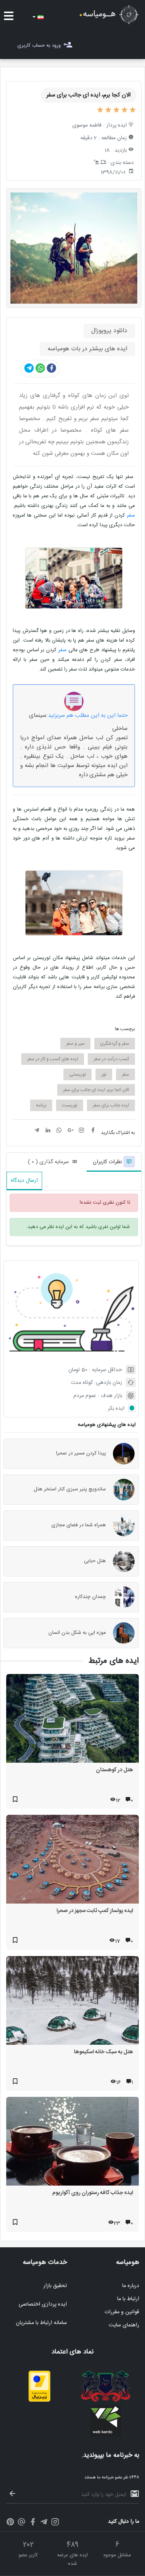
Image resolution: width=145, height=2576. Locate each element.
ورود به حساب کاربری (39, 46)
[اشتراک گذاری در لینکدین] (48, 1131)
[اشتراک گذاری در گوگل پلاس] (70, 1131)
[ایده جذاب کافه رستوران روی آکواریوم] (72, 2143)
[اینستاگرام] (55, 2523)
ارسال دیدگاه (24, 1181)
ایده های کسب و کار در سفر (53, 1059)
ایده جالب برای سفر (111, 1105)
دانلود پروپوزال (109, 331)
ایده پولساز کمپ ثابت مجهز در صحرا (95, 1911)
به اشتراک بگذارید (118, 1133)
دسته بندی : (121, 163)
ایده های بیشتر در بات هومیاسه (87, 349)
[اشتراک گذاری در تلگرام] (29, 368)
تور (104, 1074)
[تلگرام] (44, 2523)
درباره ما (131, 2286)
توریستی (78, 1074)
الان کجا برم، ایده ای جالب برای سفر (96, 1090)
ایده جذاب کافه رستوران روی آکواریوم (93, 2193)
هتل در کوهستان (114, 1770)
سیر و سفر (75, 1044)
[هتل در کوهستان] (72, 1720)
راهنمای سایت (124, 2325)
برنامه (41, 1105)
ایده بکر (116, 1409)
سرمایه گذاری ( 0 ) (48, 1162)
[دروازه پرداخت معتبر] (39, 2400)
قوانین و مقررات (122, 2312)
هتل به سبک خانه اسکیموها (103, 2052)
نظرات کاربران (108, 1162)
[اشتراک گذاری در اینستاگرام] (82, 1131)
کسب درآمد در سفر (111, 1059)
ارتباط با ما (128, 2299)
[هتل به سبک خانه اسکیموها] (72, 2002)
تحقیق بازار (55, 2286)
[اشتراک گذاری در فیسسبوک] (51, 368)
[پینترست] (10, 2523)
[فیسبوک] (33, 2523)
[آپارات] (21, 2523)
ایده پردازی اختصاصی (43, 2304)
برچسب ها (125, 1029)
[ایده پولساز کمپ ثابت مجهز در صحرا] (72, 1861)
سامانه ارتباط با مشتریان (41, 2323)
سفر (130, 515)
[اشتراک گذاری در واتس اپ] (40, 368)
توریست (70, 1105)
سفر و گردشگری (115, 1044)
